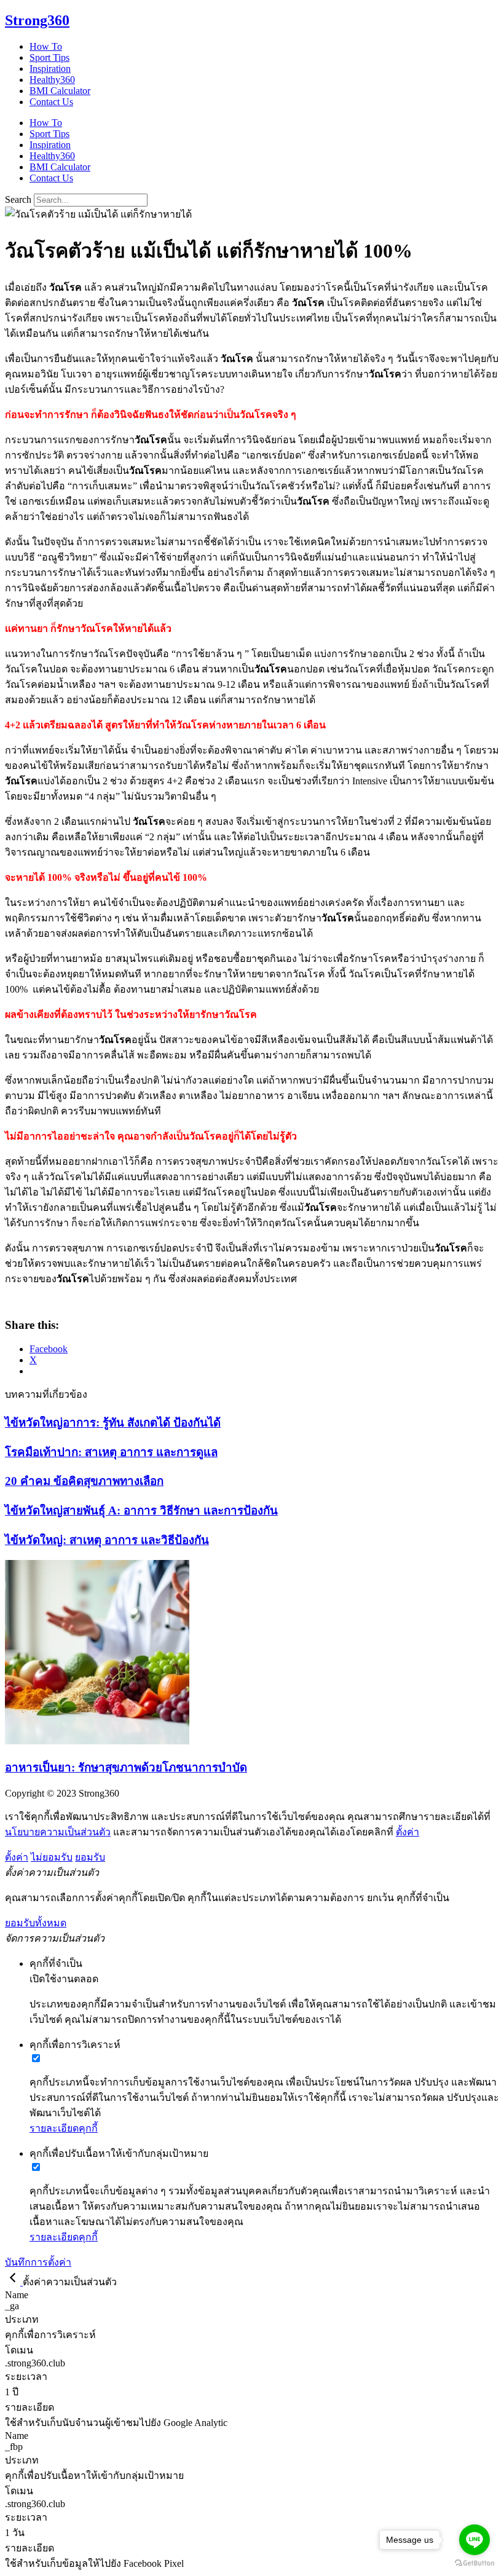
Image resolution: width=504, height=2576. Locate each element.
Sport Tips (49, 57)
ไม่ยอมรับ (52, 1857)
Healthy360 (52, 80)
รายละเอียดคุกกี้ (64, 2128)
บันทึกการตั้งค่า (38, 2262)
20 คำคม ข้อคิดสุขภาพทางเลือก (84, 1481)
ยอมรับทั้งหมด (36, 1923)
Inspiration (50, 69)
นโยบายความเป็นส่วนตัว (58, 1832)
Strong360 (37, 20)
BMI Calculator (60, 91)
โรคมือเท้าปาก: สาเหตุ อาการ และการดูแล (111, 1452)
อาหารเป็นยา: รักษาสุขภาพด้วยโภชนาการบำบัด (126, 1767)
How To (46, 46)
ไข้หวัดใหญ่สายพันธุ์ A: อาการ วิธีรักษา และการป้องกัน (141, 1511)
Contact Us (51, 102)
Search (18, 199)
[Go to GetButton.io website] (474, 2563)
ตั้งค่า (408, 1832)
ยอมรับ (90, 1857)
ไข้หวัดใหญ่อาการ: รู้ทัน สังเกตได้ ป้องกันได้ (113, 1423)
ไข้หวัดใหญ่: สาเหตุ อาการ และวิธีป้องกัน (107, 1540)
